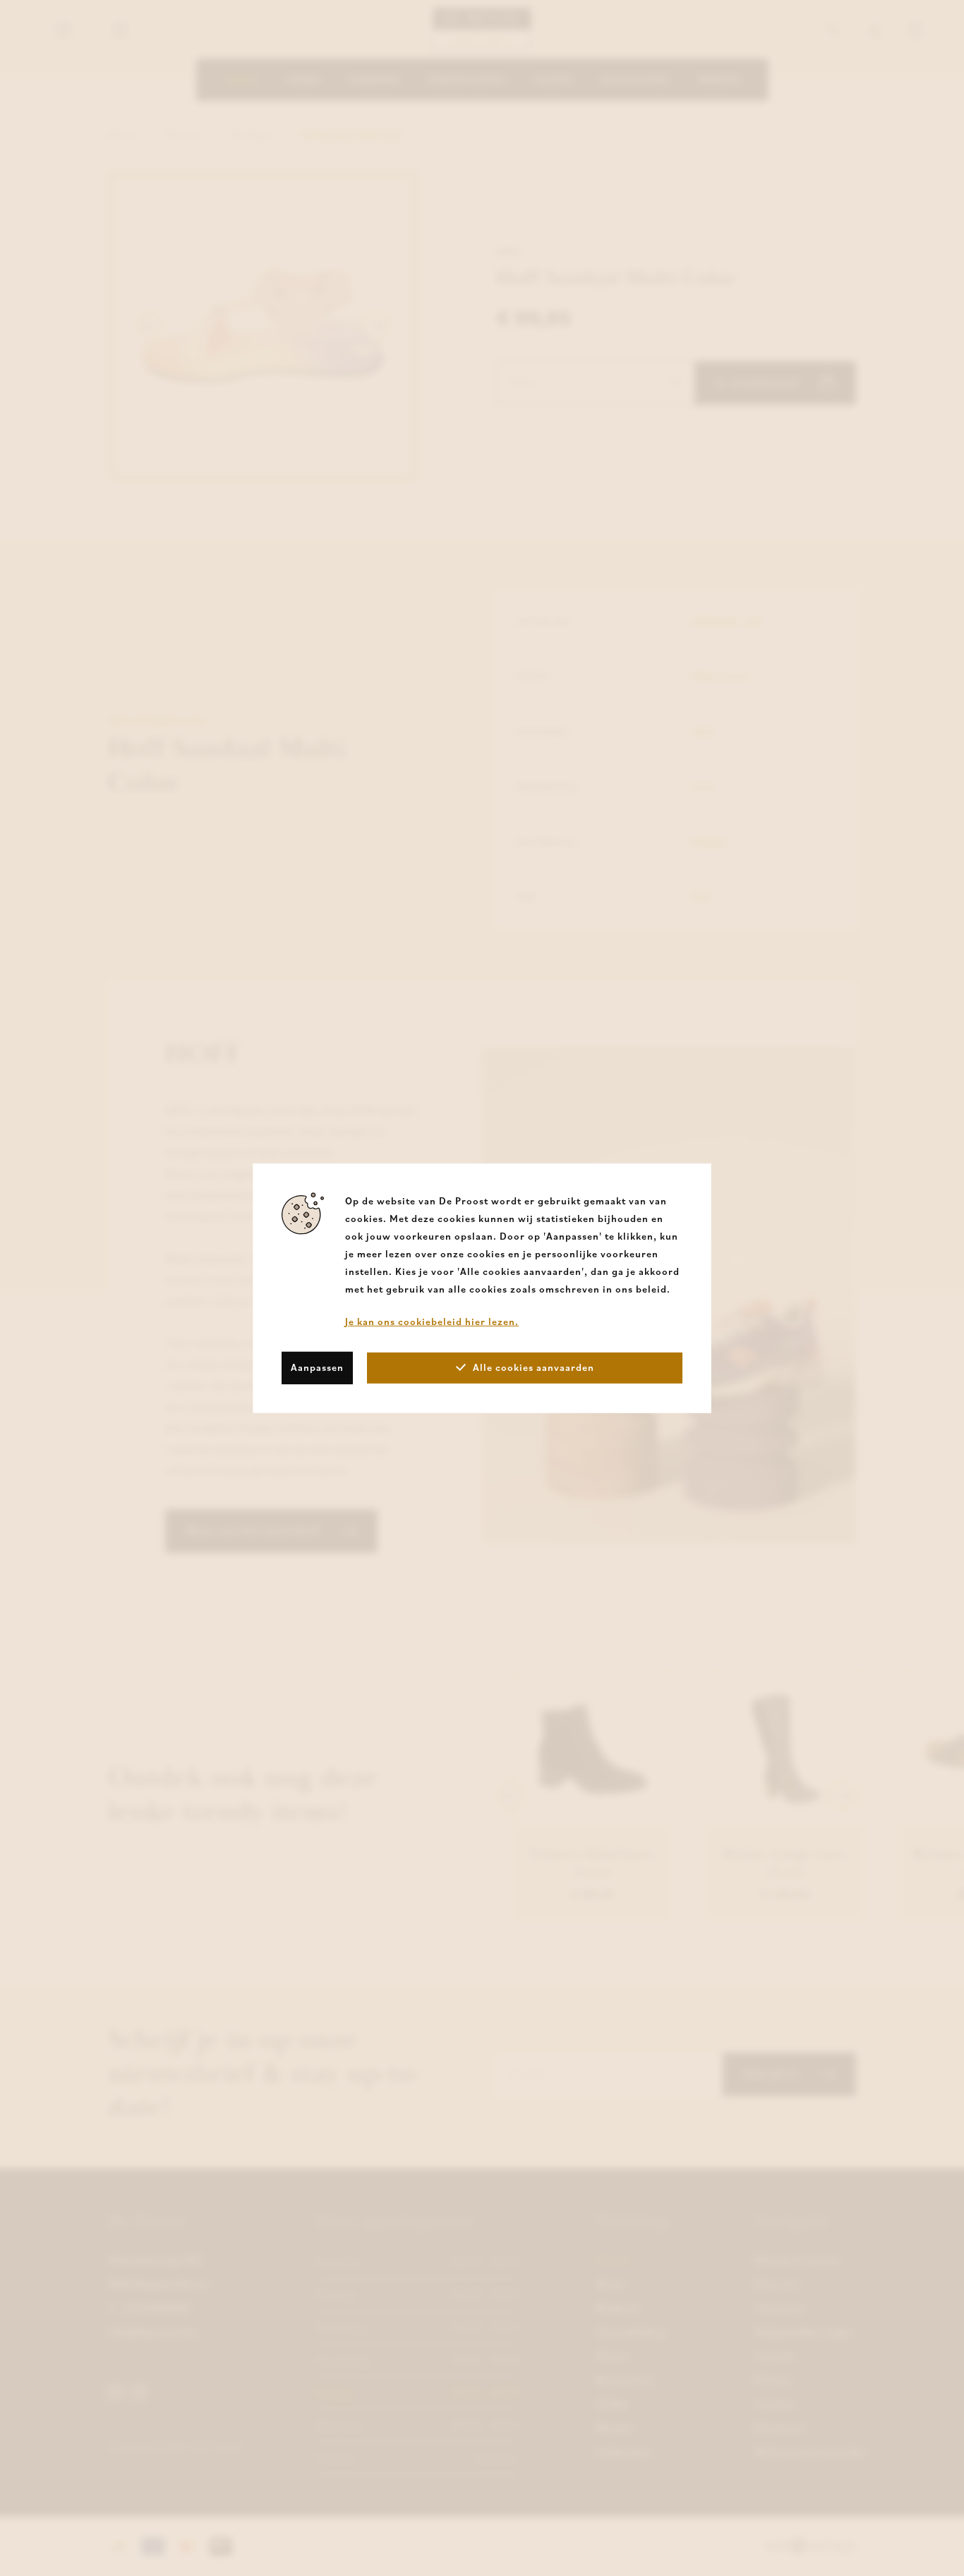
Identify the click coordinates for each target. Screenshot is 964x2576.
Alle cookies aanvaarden (534, 1367)
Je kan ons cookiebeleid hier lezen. (432, 1321)
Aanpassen (317, 1367)
